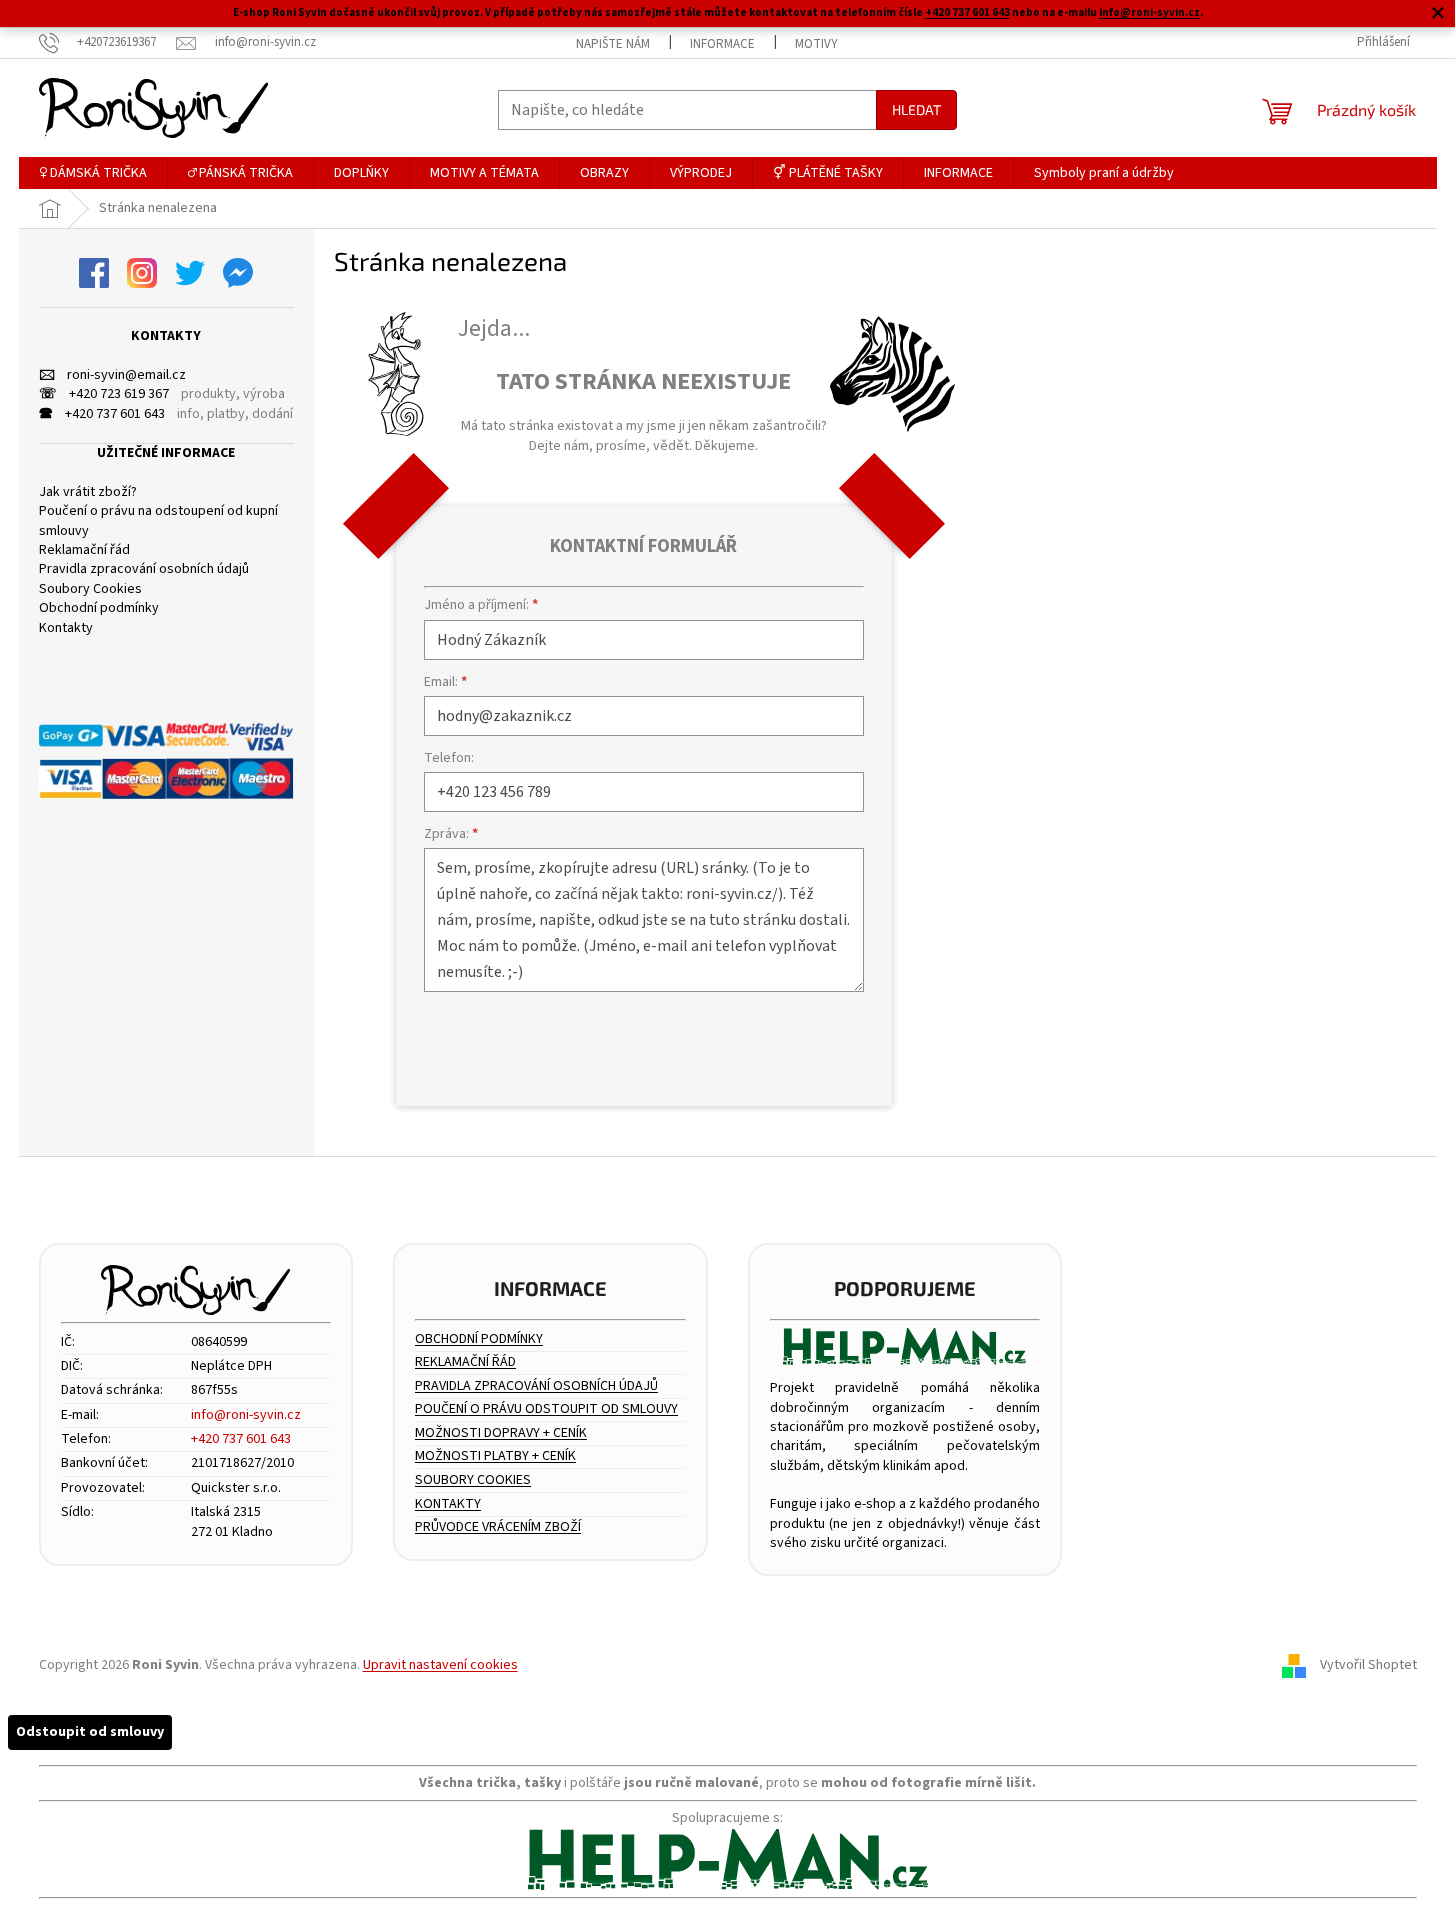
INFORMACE (722, 44)
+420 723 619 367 (104, 394)
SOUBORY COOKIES (473, 1480)
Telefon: (449, 758)
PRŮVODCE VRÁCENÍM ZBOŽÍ (498, 1527)
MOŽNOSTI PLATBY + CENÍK (495, 1456)
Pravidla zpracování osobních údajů (144, 569)
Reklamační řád (84, 550)
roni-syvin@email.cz (112, 375)
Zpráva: (451, 834)
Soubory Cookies (90, 589)
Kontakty (66, 628)
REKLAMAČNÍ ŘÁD (465, 1362)
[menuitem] (93, 173)
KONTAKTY (448, 1504)
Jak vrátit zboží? (88, 492)
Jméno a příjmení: (481, 605)
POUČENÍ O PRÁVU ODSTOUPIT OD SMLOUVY (546, 1409)
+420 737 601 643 (967, 12)
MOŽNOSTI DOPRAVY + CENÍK (501, 1433)
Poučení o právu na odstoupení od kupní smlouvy (158, 521)
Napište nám (613, 44)
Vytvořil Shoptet (1368, 1665)
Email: (445, 682)
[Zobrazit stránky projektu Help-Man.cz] (905, 1346)
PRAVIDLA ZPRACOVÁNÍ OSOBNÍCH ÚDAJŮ (536, 1386)
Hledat (916, 109)
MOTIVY (816, 44)
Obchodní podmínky (99, 608)
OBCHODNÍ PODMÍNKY (479, 1339)
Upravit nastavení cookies (440, 1665)
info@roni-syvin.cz (1149, 12)
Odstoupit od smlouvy (90, 1732)
